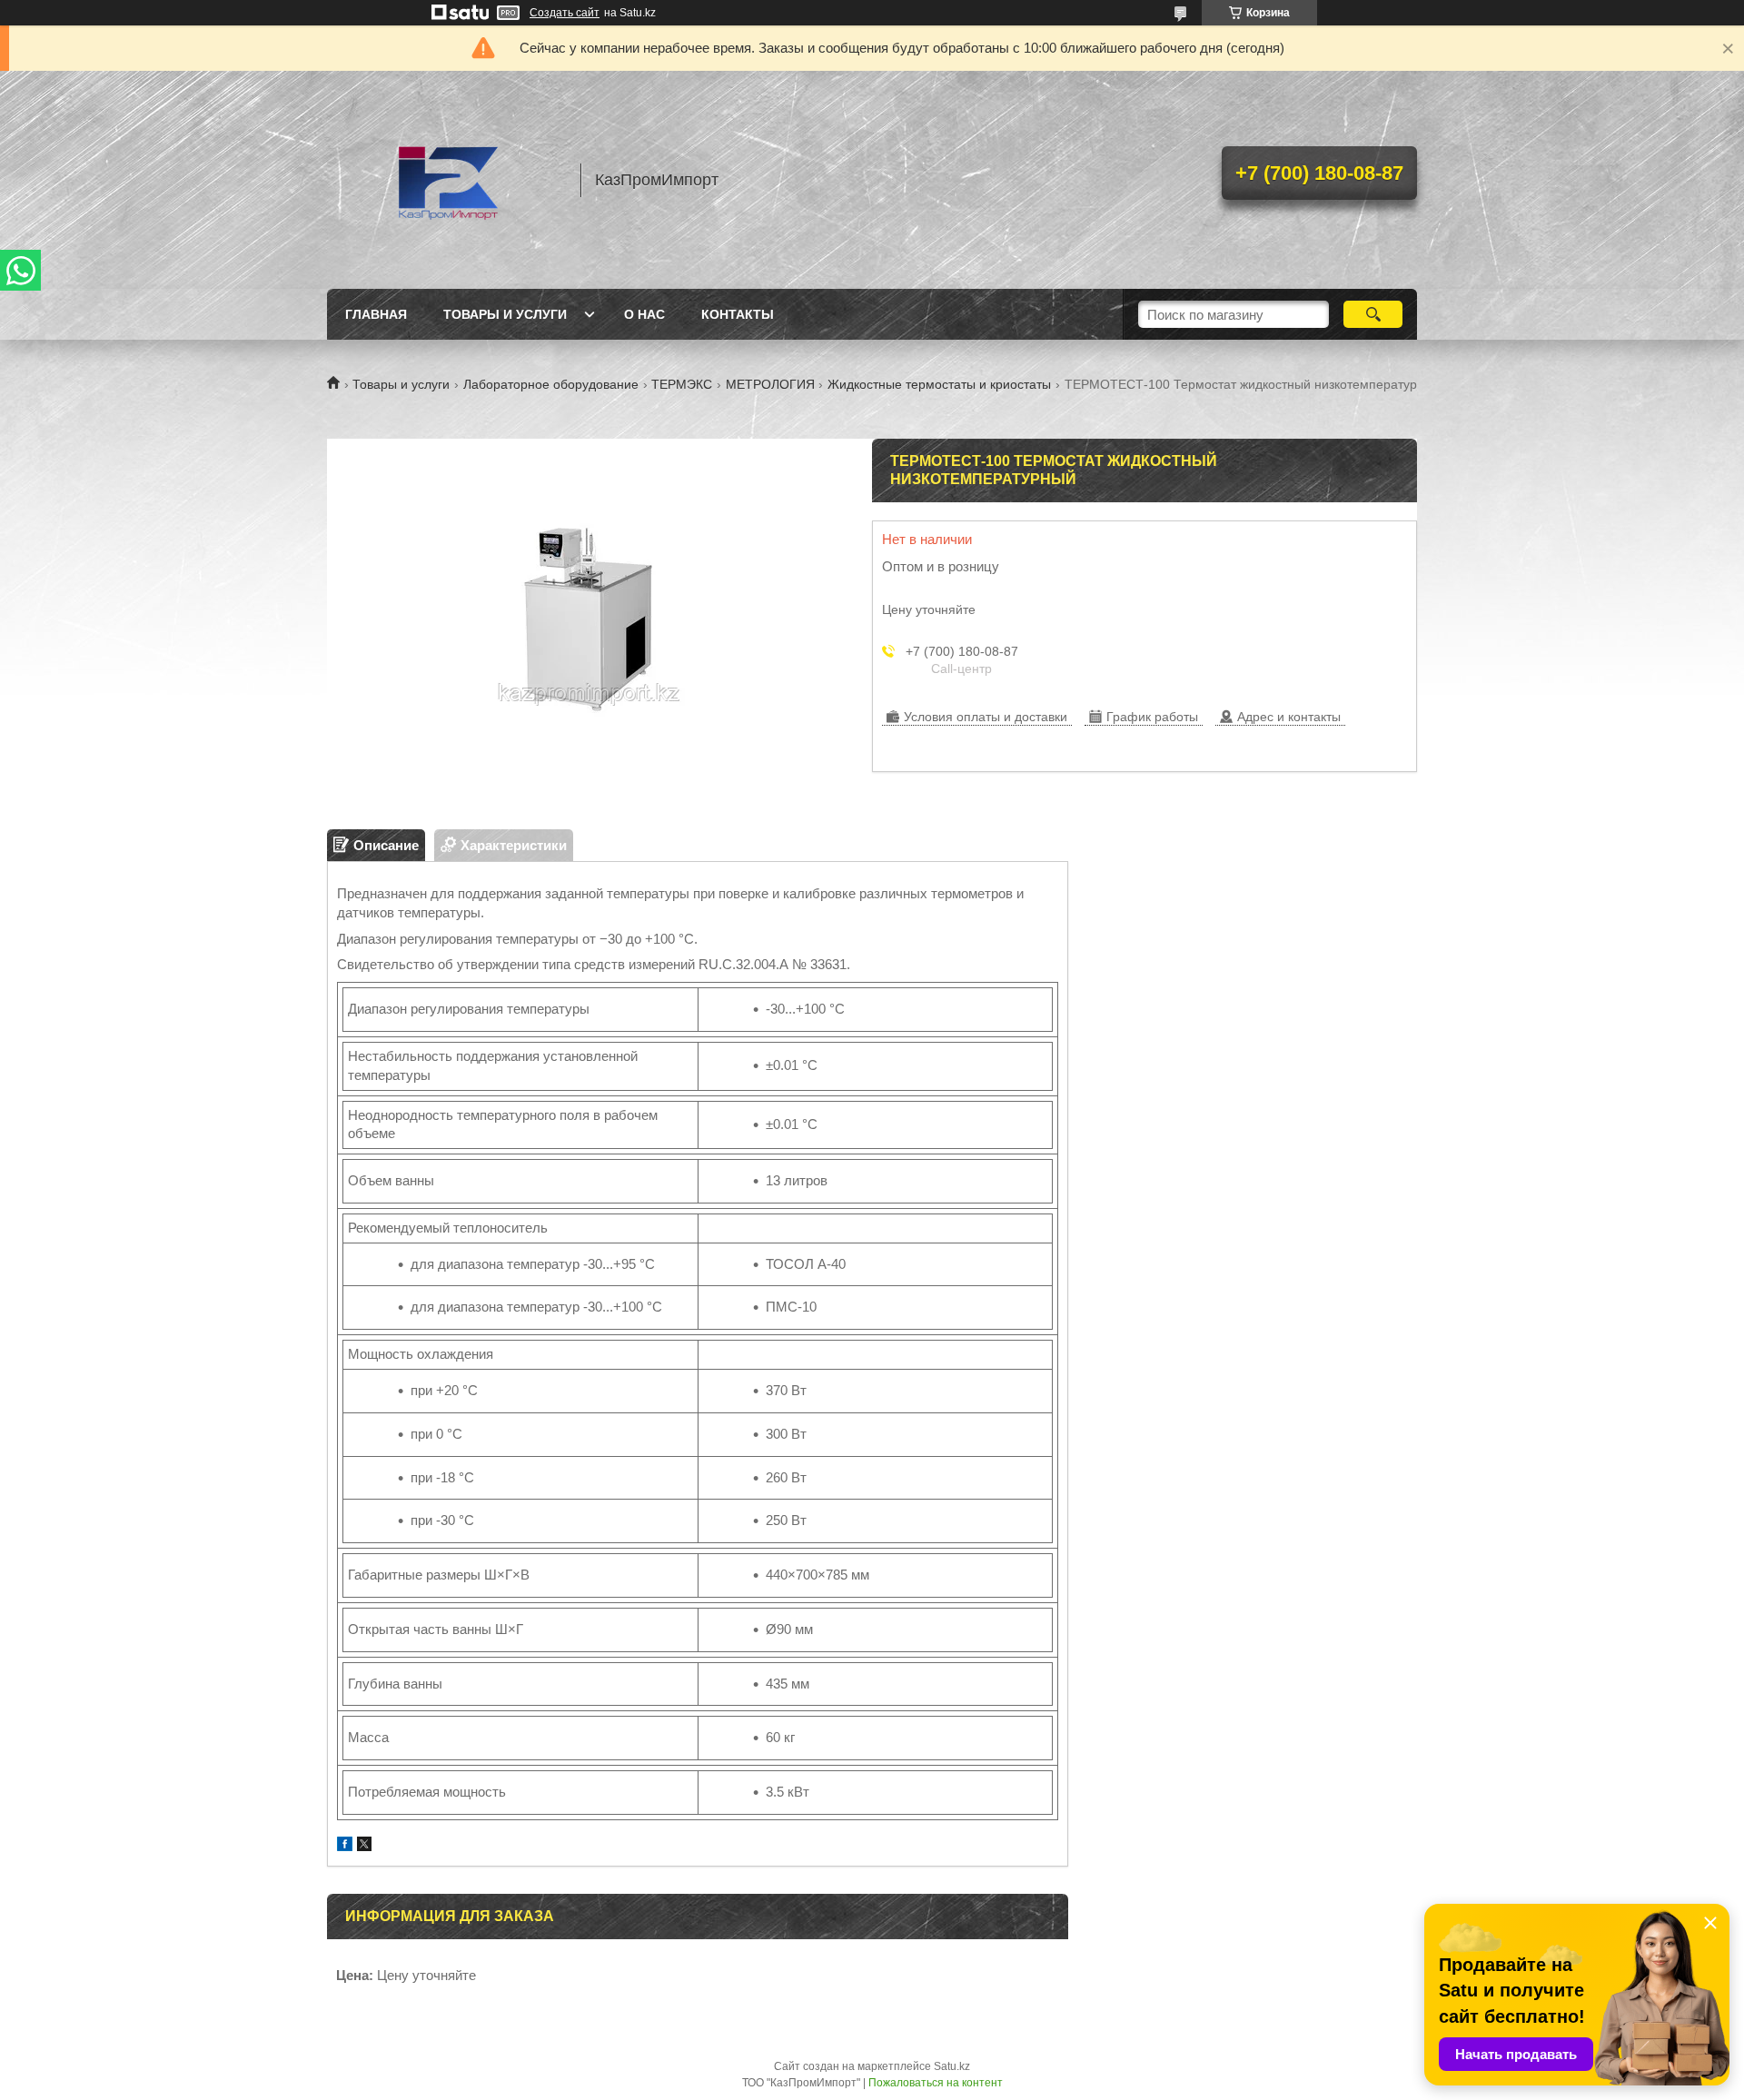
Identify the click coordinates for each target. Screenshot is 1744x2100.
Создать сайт (565, 13)
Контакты (738, 314)
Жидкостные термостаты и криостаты (939, 384)
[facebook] (345, 1846)
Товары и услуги (505, 314)
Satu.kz (952, 2066)
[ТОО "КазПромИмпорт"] (445, 180)
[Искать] (1373, 314)
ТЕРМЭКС (682, 384)
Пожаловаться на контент (936, 2083)
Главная (376, 314)
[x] (364, 1846)
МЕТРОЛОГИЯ (770, 384)
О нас (644, 314)
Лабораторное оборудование (551, 384)
